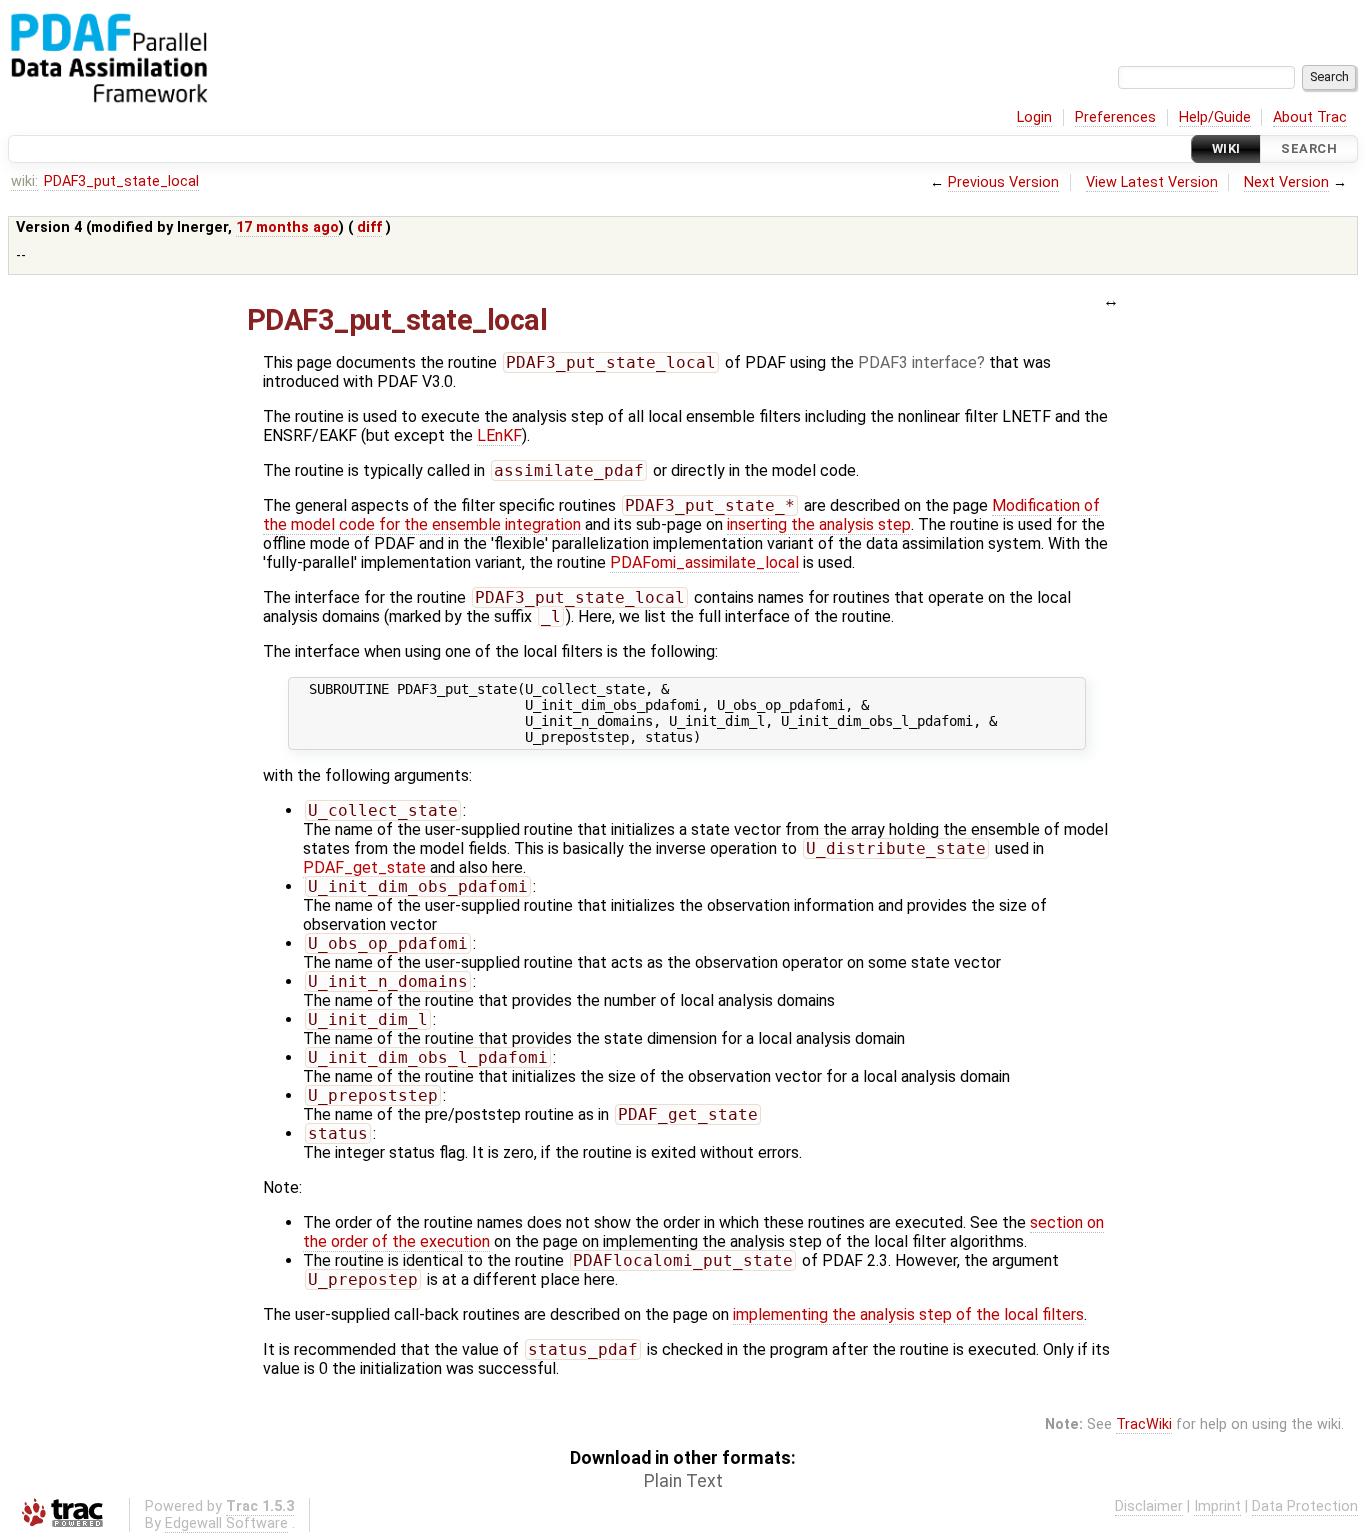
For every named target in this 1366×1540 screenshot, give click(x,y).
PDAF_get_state (364, 867)
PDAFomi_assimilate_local (704, 562)
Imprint (1217, 1506)
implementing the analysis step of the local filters (908, 1314)
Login (1034, 117)
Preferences (1115, 117)
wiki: (24, 181)
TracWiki (1144, 1424)
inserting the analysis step (819, 524)
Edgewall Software (226, 1523)
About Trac (1310, 117)
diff (369, 227)
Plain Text (683, 1481)
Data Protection (1305, 1506)
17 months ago (287, 227)
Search (1309, 148)
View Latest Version (1152, 182)
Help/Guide (1215, 117)
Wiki (1226, 148)
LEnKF (499, 435)
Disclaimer (1149, 1506)
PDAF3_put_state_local (121, 181)
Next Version (1286, 182)
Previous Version (1003, 182)
